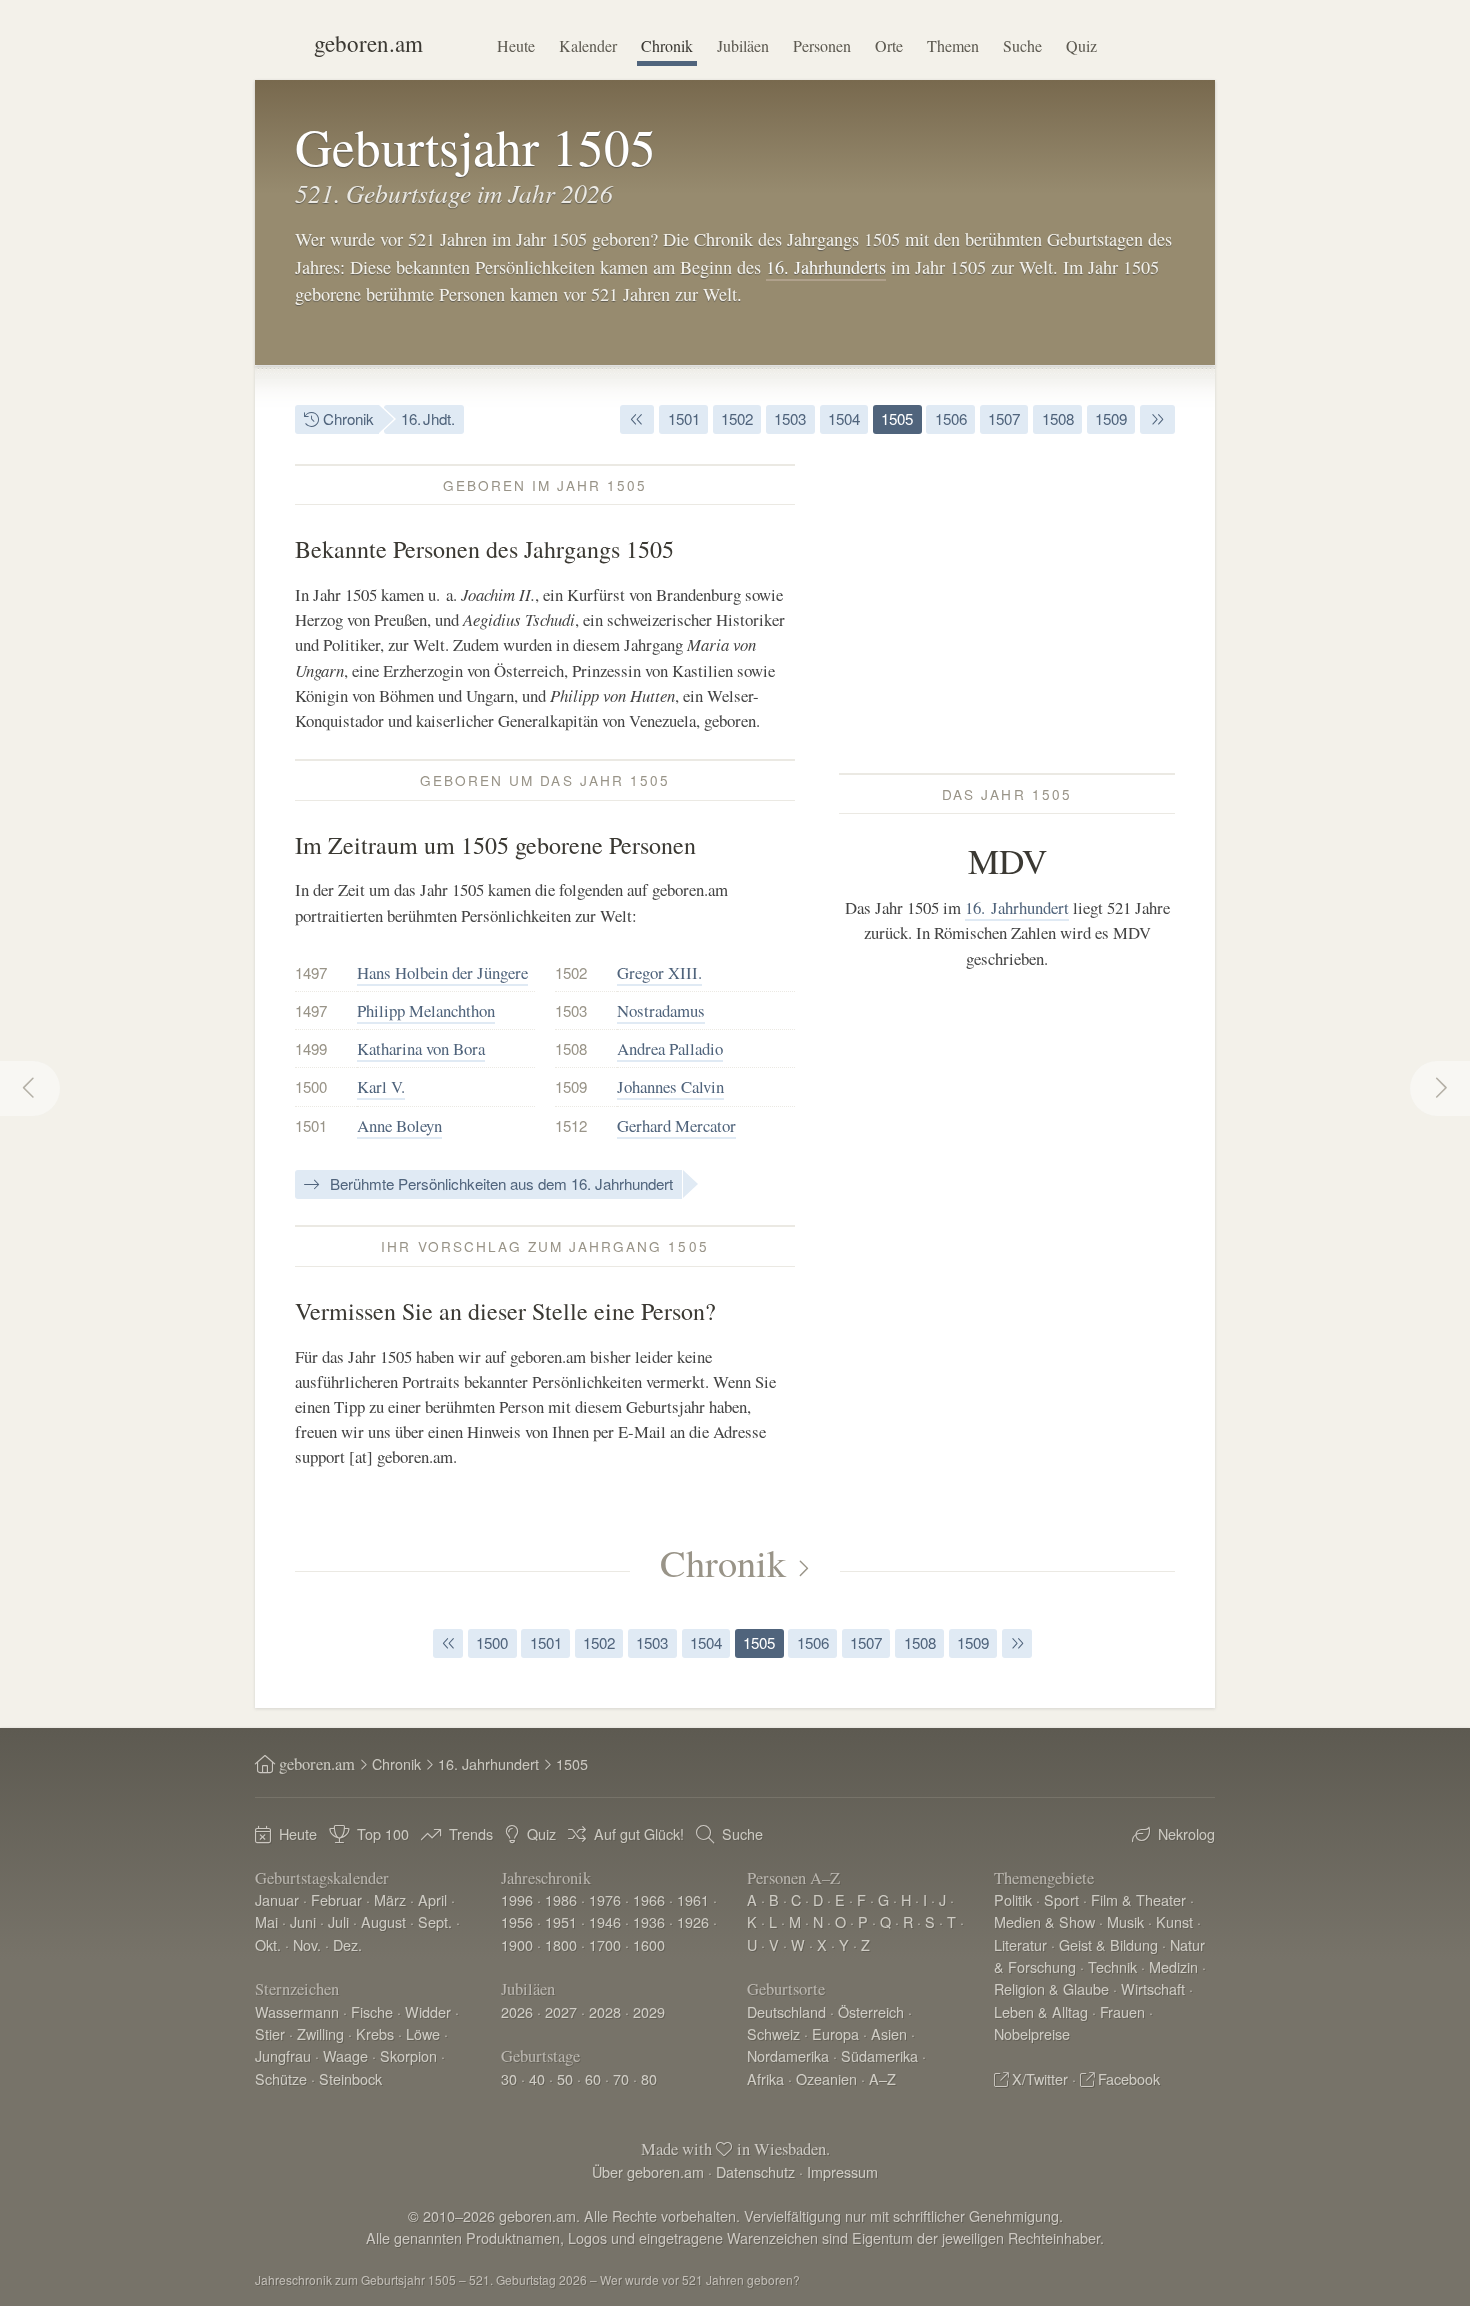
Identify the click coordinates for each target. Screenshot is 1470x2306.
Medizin (1173, 1966)
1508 (1058, 418)
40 (537, 2078)
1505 (897, 418)
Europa (835, 2033)
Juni (303, 1921)
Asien (889, 2033)
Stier (270, 2033)
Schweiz (773, 2033)
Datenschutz (755, 2171)
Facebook (1129, 2078)
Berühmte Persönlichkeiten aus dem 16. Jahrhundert (499, 1183)
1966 (649, 1899)
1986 (561, 1899)
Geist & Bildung (1108, 1944)
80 (649, 2078)
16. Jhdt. (428, 418)
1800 (561, 1944)
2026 (517, 2011)
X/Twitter (1040, 2078)
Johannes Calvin (670, 1086)
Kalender (588, 45)
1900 (517, 1944)
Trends (471, 1833)
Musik (1125, 1921)
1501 (684, 418)
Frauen (1122, 2011)
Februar (336, 1899)
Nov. (307, 1944)
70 (621, 2078)
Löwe (423, 2033)
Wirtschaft (1153, 1988)
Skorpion (408, 2055)
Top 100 (383, 1833)
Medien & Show (1044, 1921)
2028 (605, 2011)
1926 (693, 1921)
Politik (1013, 1899)
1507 (1004, 418)
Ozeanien (826, 2078)
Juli (338, 1921)
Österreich (871, 2011)
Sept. (435, 1921)
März (390, 1899)
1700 (605, 1944)
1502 (737, 418)
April (432, 1899)
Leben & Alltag (1041, 2011)
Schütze (281, 2078)
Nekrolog (1186, 1833)
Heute (516, 45)
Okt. (268, 1944)
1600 (649, 1944)
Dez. (347, 1944)
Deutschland (786, 2011)
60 (593, 2078)
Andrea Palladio (670, 1048)
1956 (517, 1921)
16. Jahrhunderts (826, 267)
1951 (561, 1921)
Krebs (375, 2033)
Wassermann (297, 2011)
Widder (428, 2011)
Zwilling (320, 2033)
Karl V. (381, 1086)
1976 (605, 1899)
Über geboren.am (648, 2171)
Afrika (765, 2078)
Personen (822, 45)
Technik (1112, 1966)
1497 (311, 972)
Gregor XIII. (659, 972)
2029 (649, 2011)
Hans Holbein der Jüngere (442, 972)
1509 (1111, 418)
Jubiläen (743, 45)
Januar (277, 1899)
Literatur (1020, 1944)
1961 (693, 1899)
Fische (372, 2011)
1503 (790, 418)
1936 (649, 1921)
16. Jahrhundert (1017, 907)
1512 (571, 1125)
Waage (345, 2055)
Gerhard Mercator (676, 1125)
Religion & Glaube (1051, 1988)
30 (509, 2078)
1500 (311, 1086)
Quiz (1081, 45)
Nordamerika (788, 2055)
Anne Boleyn (399, 1125)
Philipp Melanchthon (426, 1010)
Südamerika (879, 2055)
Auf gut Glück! (639, 1833)
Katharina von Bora (421, 1048)
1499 (311, 1048)
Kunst (1174, 1921)
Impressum (842, 2171)
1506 (951, 418)
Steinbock (350, 2078)
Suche (1022, 45)
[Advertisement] (1007, 604)
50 (565, 2078)
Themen (953, 45)
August (383, 1921)
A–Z (882, 2078)
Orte (889, 45)
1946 (605, 1921)
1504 (844, 418)
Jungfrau (283, 2055)
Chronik (667, 45)
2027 (561, 2011)
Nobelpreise (1032, 2033)
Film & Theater (1138, 1899)
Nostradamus (661, 1010)
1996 (517, 1899)
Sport (1061, 1899)
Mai (266, 1921)
